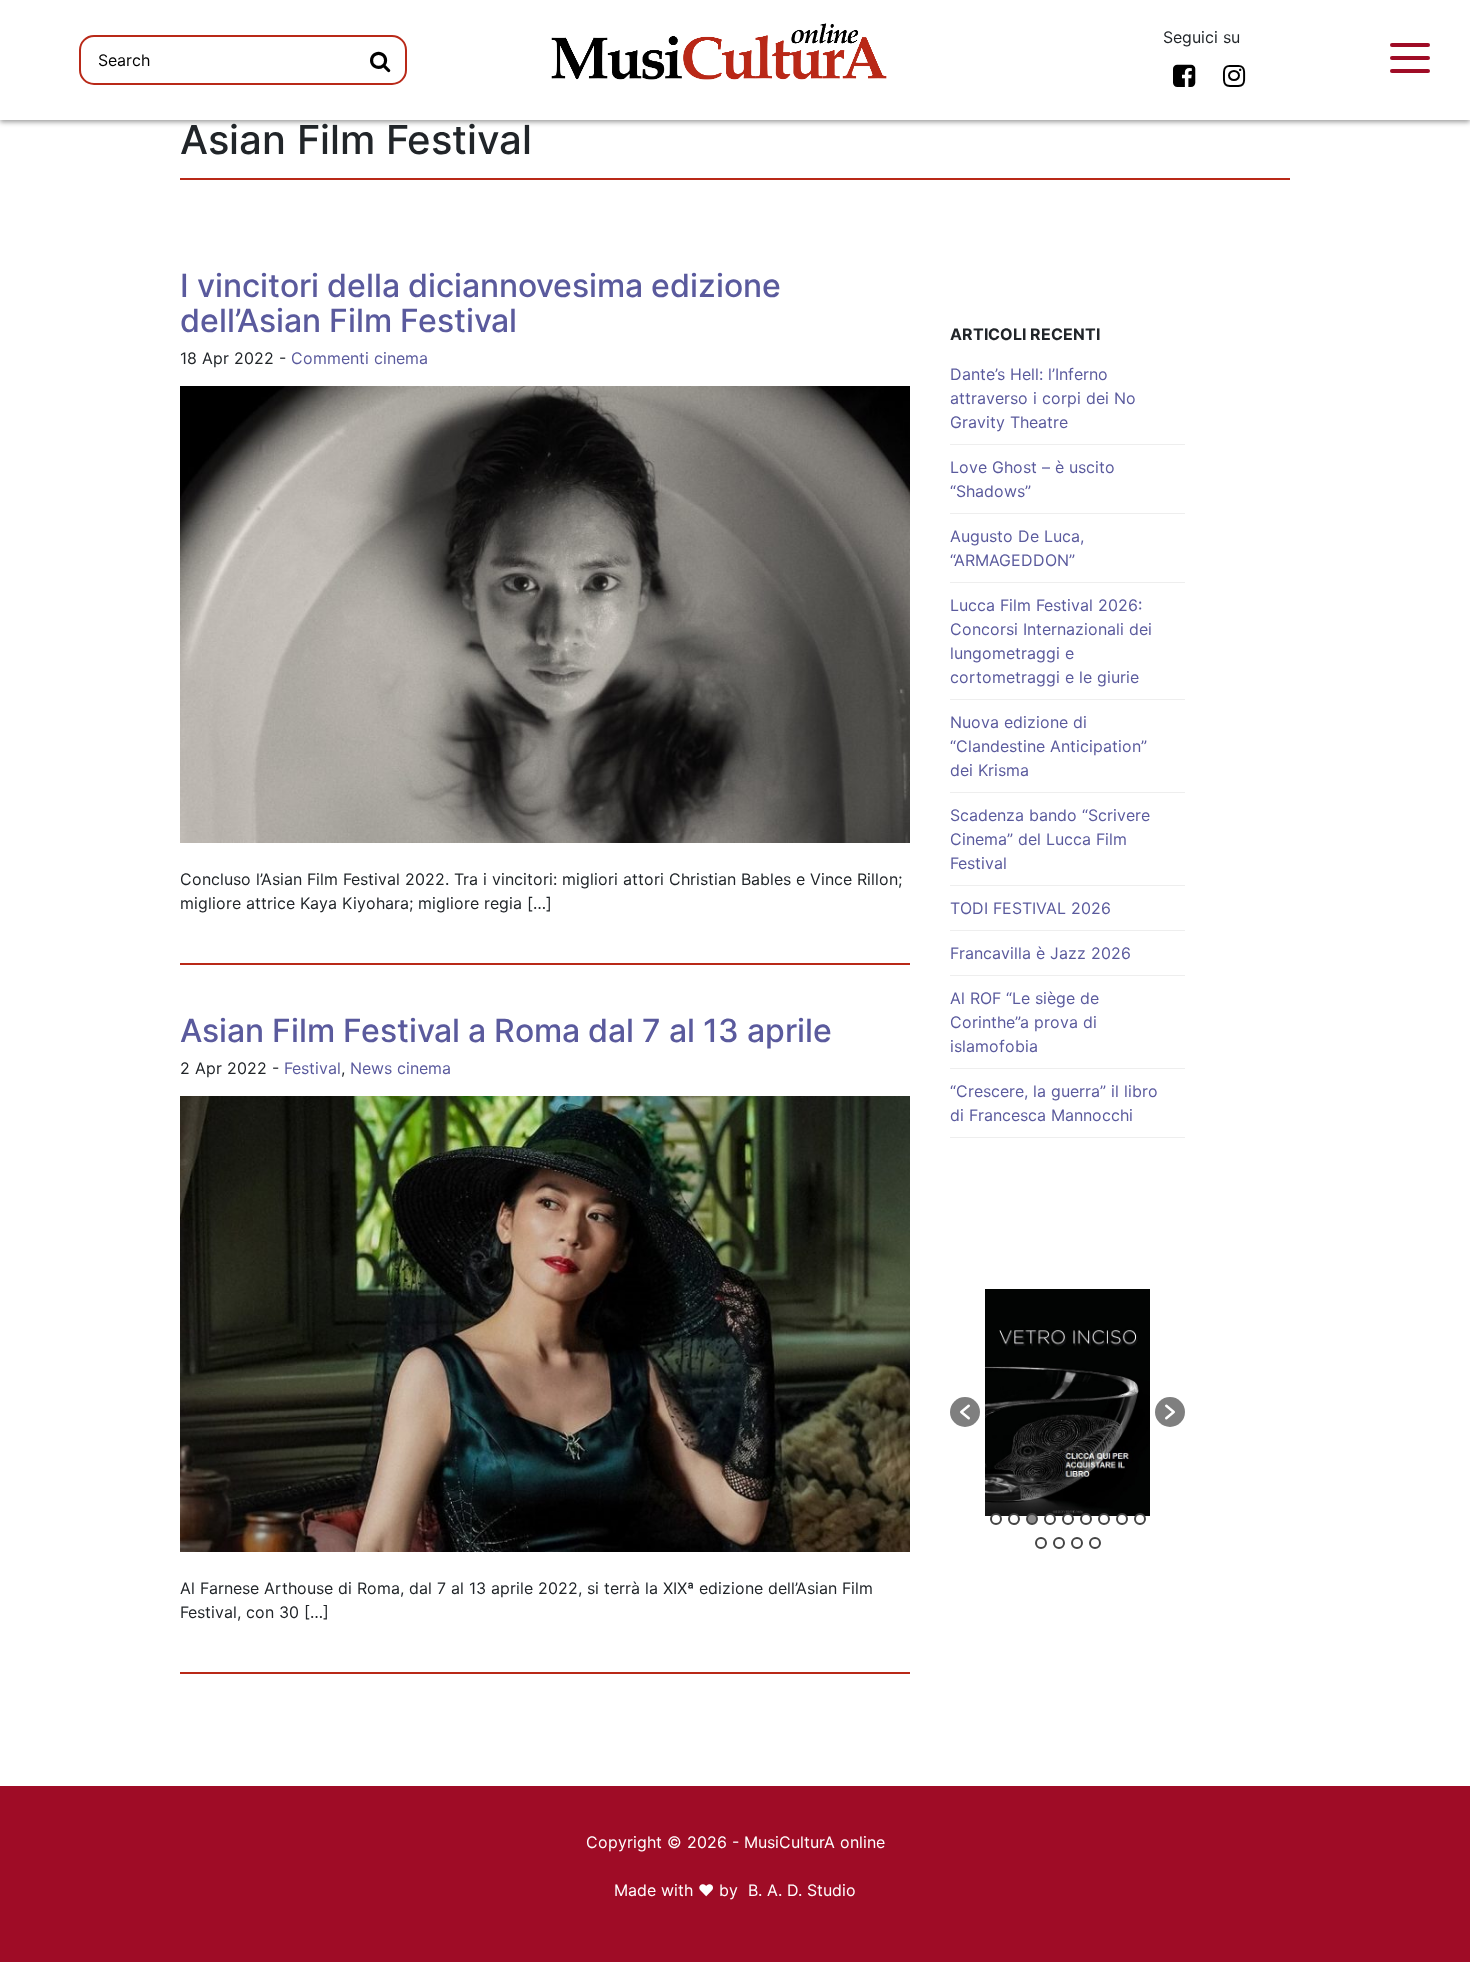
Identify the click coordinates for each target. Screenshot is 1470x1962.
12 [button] (1077, 1543)
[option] (1067, 1402)
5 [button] (1068, 1519)
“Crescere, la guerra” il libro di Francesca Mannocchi (1054, 1103)
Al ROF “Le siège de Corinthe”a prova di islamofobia (1024, 1022)
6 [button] (1086, 1519)
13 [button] (1095, 1543)
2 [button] (1014, 1519)
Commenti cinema (359, 358)
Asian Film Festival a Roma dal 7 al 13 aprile (506, 1030)
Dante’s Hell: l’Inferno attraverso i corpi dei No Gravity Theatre (1043, 398)
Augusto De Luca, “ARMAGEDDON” (1017, 548)
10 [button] (1041, 1543)
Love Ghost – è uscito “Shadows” (1032, 479)
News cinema (400, 1068)
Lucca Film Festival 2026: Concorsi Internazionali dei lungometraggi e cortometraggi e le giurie (1051, 641)
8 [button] (1122, 1519)
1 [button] (996, 1519)
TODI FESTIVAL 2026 (1030, 908)
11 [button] (1059, 1543)
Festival (312, 1068)
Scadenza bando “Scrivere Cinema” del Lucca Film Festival (1050, 839)
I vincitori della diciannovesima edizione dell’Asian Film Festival (480, 303)
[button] (965, 1412)
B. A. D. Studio (802, 1890)
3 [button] (1032, 1519)
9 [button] (1140, 1519)
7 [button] (1104, 1519)
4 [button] (1050, 1519)
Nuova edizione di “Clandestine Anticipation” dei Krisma (1048, 746)
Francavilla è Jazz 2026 (1040, 953)
